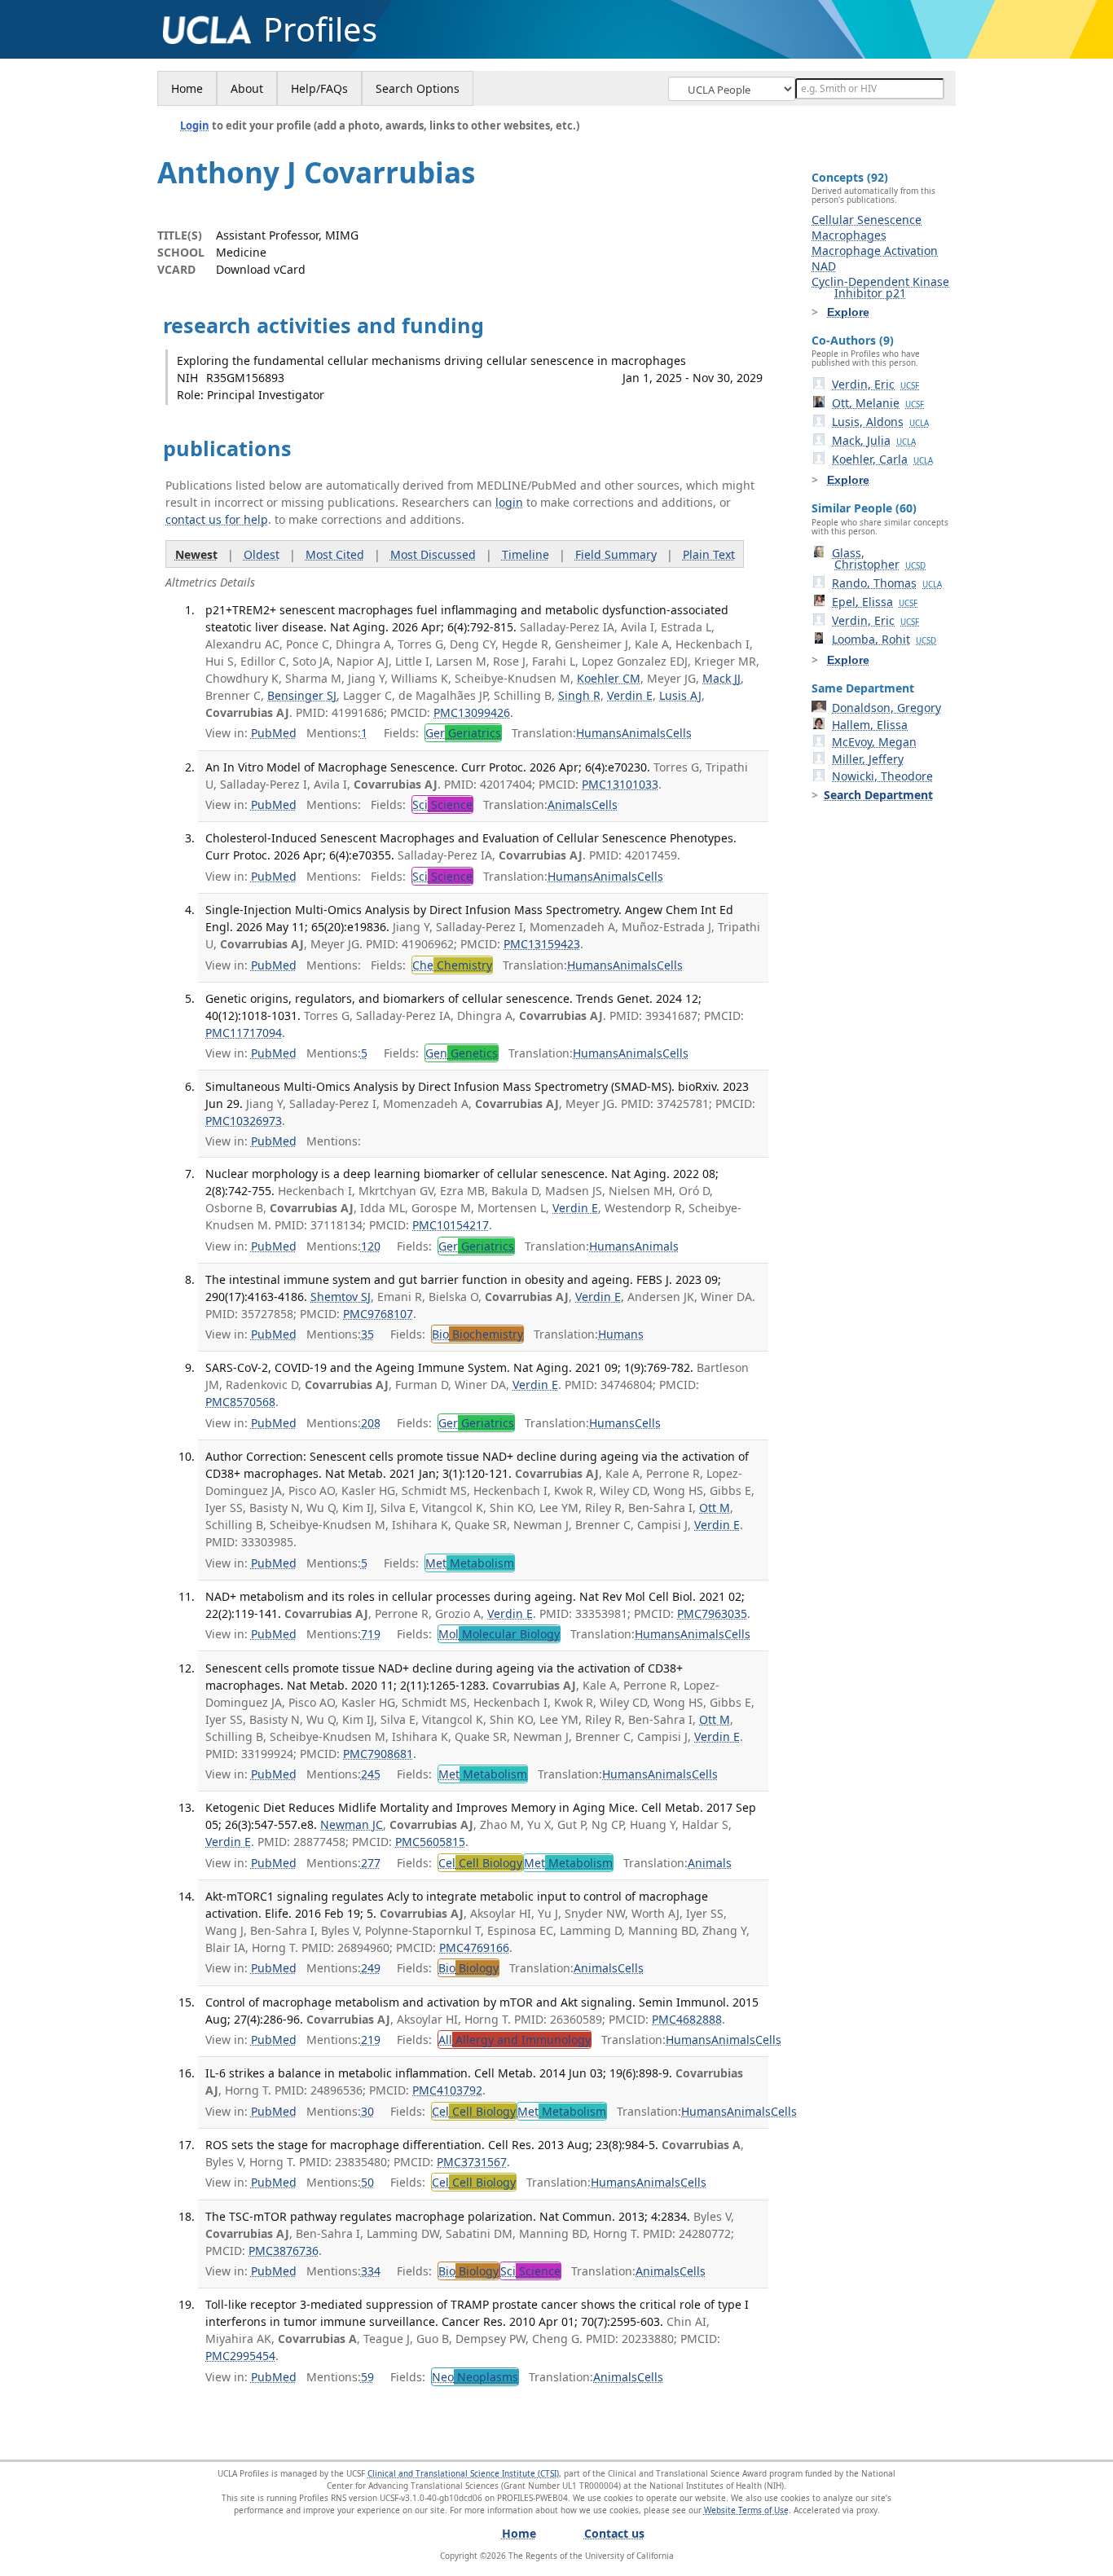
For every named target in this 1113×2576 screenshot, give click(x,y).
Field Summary (616, 554)
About (247, 88)
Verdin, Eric (875, 384)
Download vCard (261, 269)
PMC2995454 (240, 2356)
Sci (442, 804)
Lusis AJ (680, 695)
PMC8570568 (240, 1402)
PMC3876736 (284, 2251)
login (509, 502)
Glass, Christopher (879, 558)
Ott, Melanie (878, 403)
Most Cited (335, 554)
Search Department (878, 795)
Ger (463, 733)
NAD (824, 266)
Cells (679, 733)
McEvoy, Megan (874, 742)
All (515, 2040)
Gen (462, 1053)
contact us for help (217, 519)
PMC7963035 (712, 1613)
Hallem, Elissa (870, 725)
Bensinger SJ (302, 695)
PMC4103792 (447, 2090)
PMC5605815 (430, 1842)
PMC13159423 (542, 944)
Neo (475, 2377)
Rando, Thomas (887, 583)
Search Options (418, 88)
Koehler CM (609, 678)
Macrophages (849, 235)
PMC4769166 (474, 1947)
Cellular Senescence (867, 220)
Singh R (579, 695)
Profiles (320, 29)
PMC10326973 (244, 1121)
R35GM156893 (245, 378)
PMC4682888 (687, 2019)
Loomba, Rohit (884, 639)
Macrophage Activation (875, 251)
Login (195, 125)
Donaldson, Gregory (886, 708)
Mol (499, 1634)
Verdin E (630, 695)
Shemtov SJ (341, 1297)
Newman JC (352, 1824)
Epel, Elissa (875, 602)
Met (470, 1563)
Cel (480, 1863)
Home (187, 88)
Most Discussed (433, 554)
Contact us (614, 2533)
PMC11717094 (244, 1033)
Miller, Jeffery (868, 759)
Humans (599, 733)
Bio (477, 1334)
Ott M (715, 1508)
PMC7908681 (378, 1754)
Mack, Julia (874, 440)
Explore (848, 312)
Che (452, 965)
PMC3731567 (472, 2162)
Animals (644, 733)
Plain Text (709, 554)
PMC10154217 (451, 1225)
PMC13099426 (472, 712)
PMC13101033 (620, 784)
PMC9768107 (378, 1314)
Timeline (526, 554)
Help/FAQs (319, 88)
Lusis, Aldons (880, 422)
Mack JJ (721, 678)
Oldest (262, 554)
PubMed (274, 733)
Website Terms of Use (746, 2510)
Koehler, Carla (882, 459)
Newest (196, 554)
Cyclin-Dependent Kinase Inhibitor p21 (880, 287)
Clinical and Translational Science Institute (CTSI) (463, 2473)
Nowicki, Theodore (882, 776)
